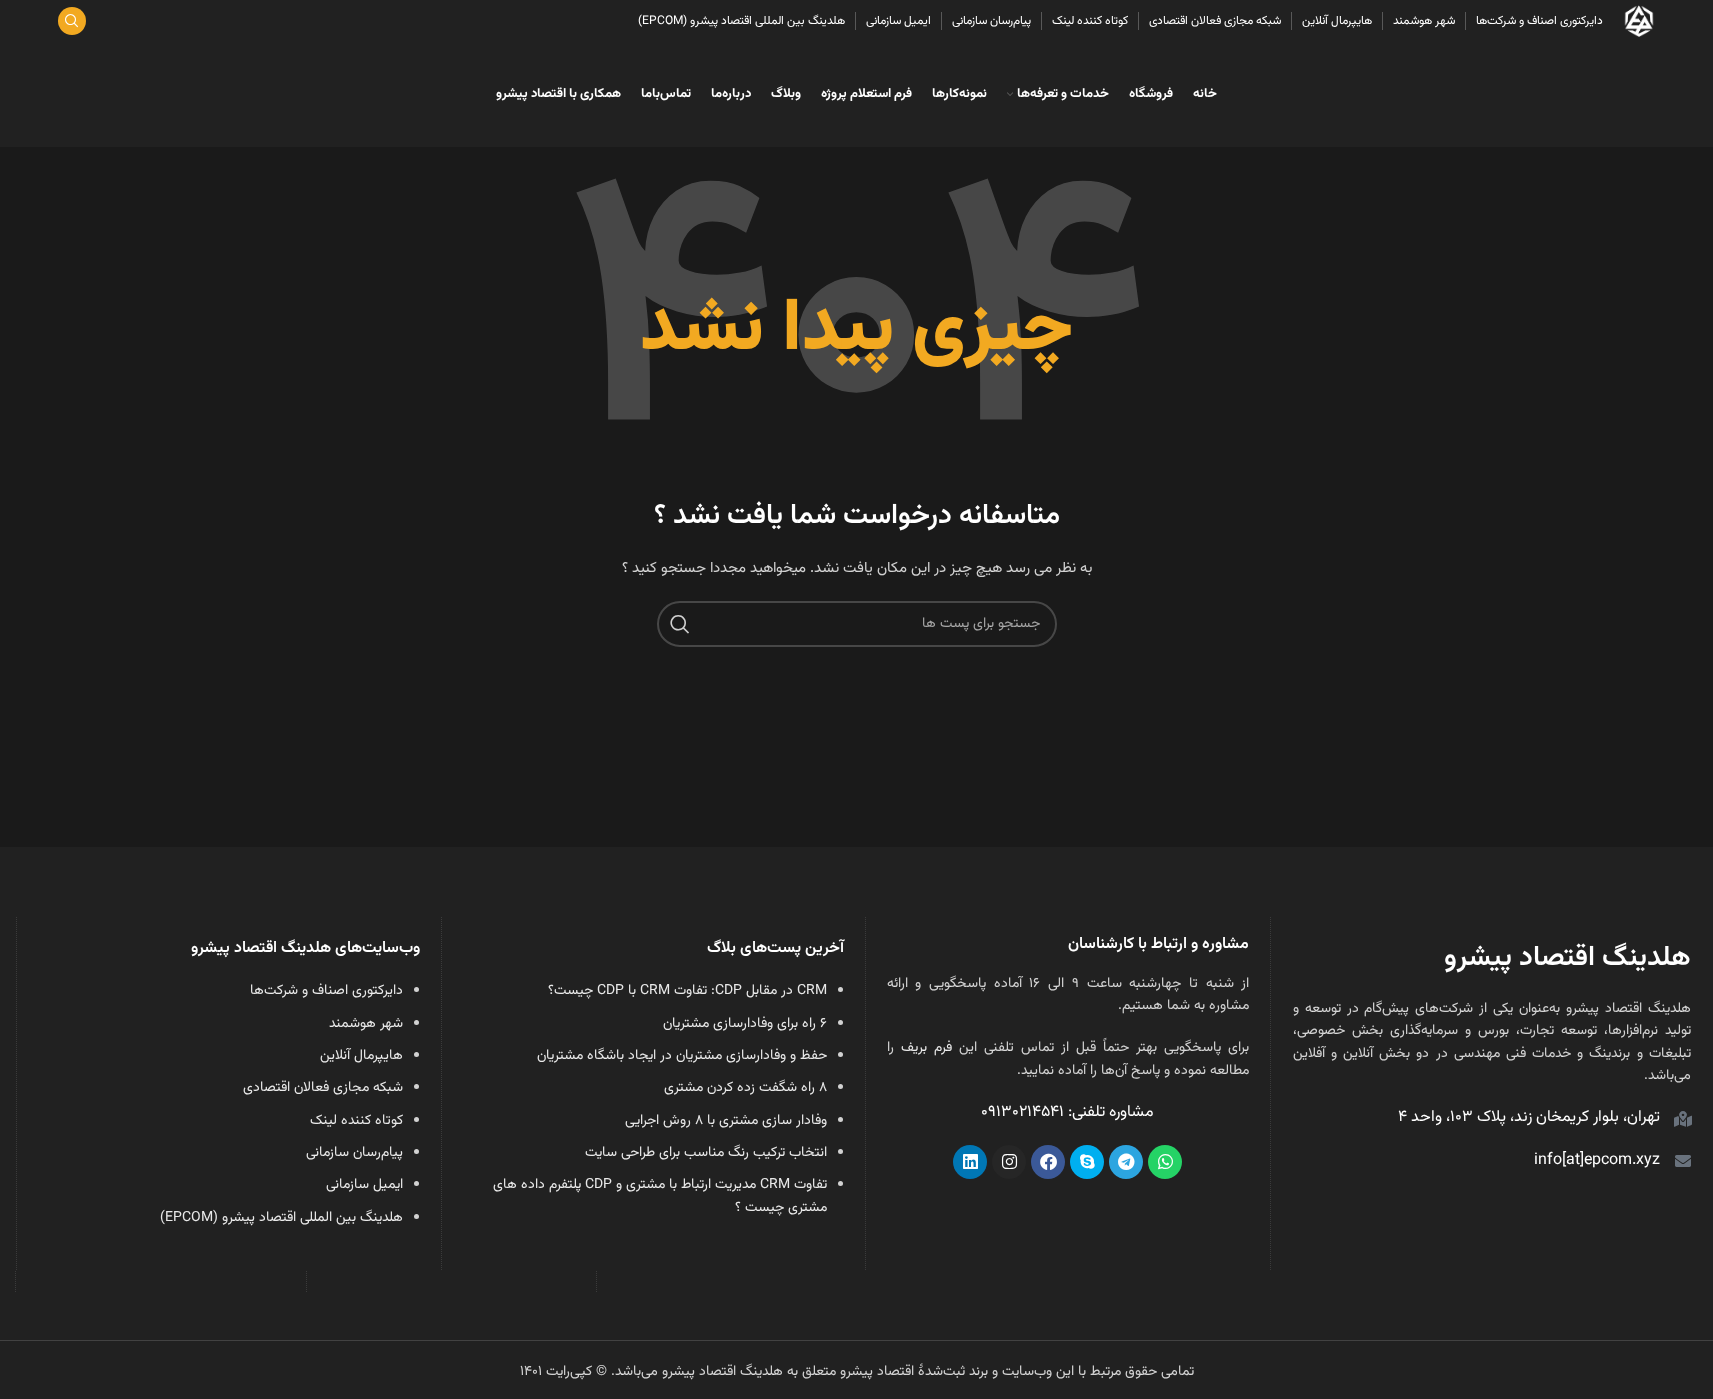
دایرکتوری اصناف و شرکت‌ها (326, 991)
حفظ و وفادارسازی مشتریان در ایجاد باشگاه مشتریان (682, 1056)
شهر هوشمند (366, 1024)
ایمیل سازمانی (364, 1185)
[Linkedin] (970, 1162)
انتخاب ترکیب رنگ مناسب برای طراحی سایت (706, 1153)
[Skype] (1087, 1162)
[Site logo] (1639, 22)
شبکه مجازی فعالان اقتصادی (323, 1088)
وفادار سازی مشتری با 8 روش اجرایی (726, 1121)
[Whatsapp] (1165, 1162)
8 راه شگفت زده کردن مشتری (745, 1088)
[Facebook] (1048, 1162)
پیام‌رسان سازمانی (354, 1153)
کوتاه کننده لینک (356, 1121)
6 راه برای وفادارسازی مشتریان (745, 1024)
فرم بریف (926, 1048)
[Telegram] (1126, 1162)
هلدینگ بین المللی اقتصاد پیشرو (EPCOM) (281, 1218)
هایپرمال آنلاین (361, 1056)
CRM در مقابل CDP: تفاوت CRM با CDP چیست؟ (687, 991)
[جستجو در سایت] (72, 21)
